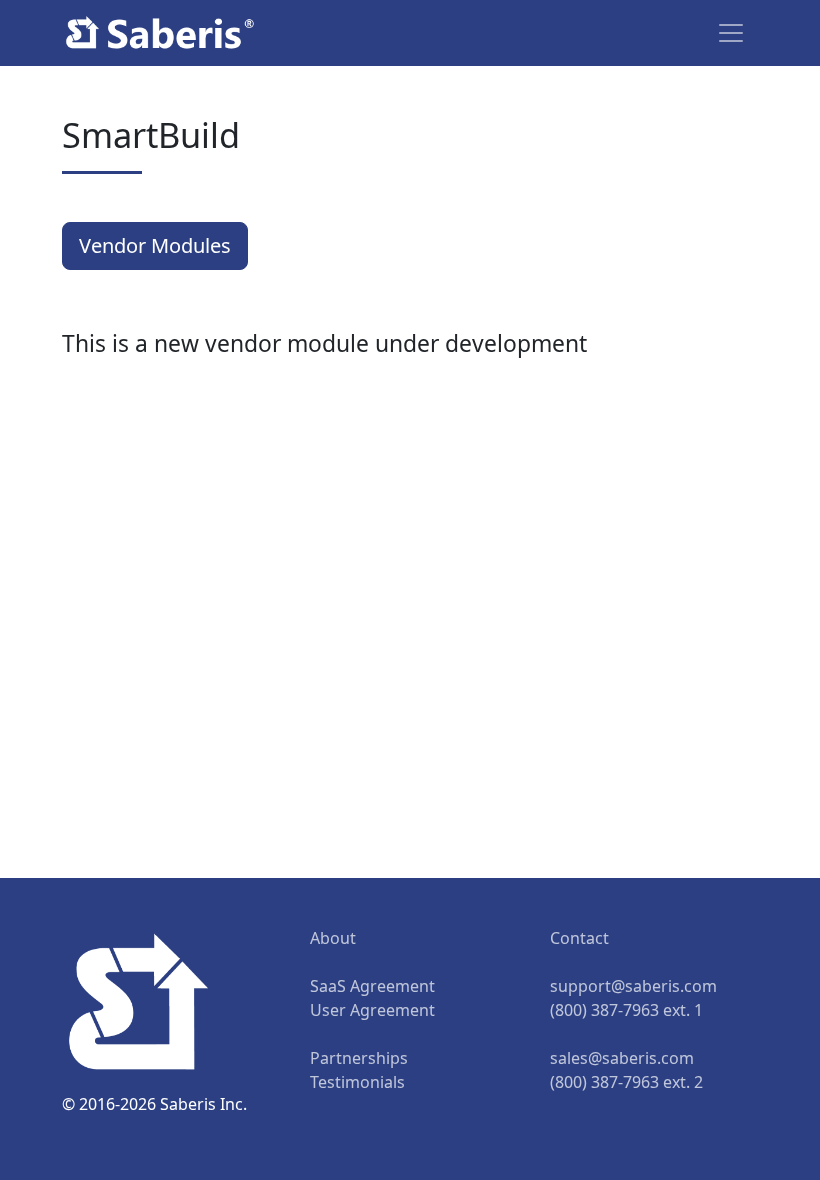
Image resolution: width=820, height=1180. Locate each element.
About (333, 938)
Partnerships (359, 1058)
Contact (579, 938)
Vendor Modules (155, 245)
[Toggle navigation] (731, 33)
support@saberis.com (633, 986)
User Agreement (372, 1010)
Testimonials (357, 1082)
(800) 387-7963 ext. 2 (626, 1082)
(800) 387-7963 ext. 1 (626, 1010)
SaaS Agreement (372, 986)
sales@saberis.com (622, 1058)
